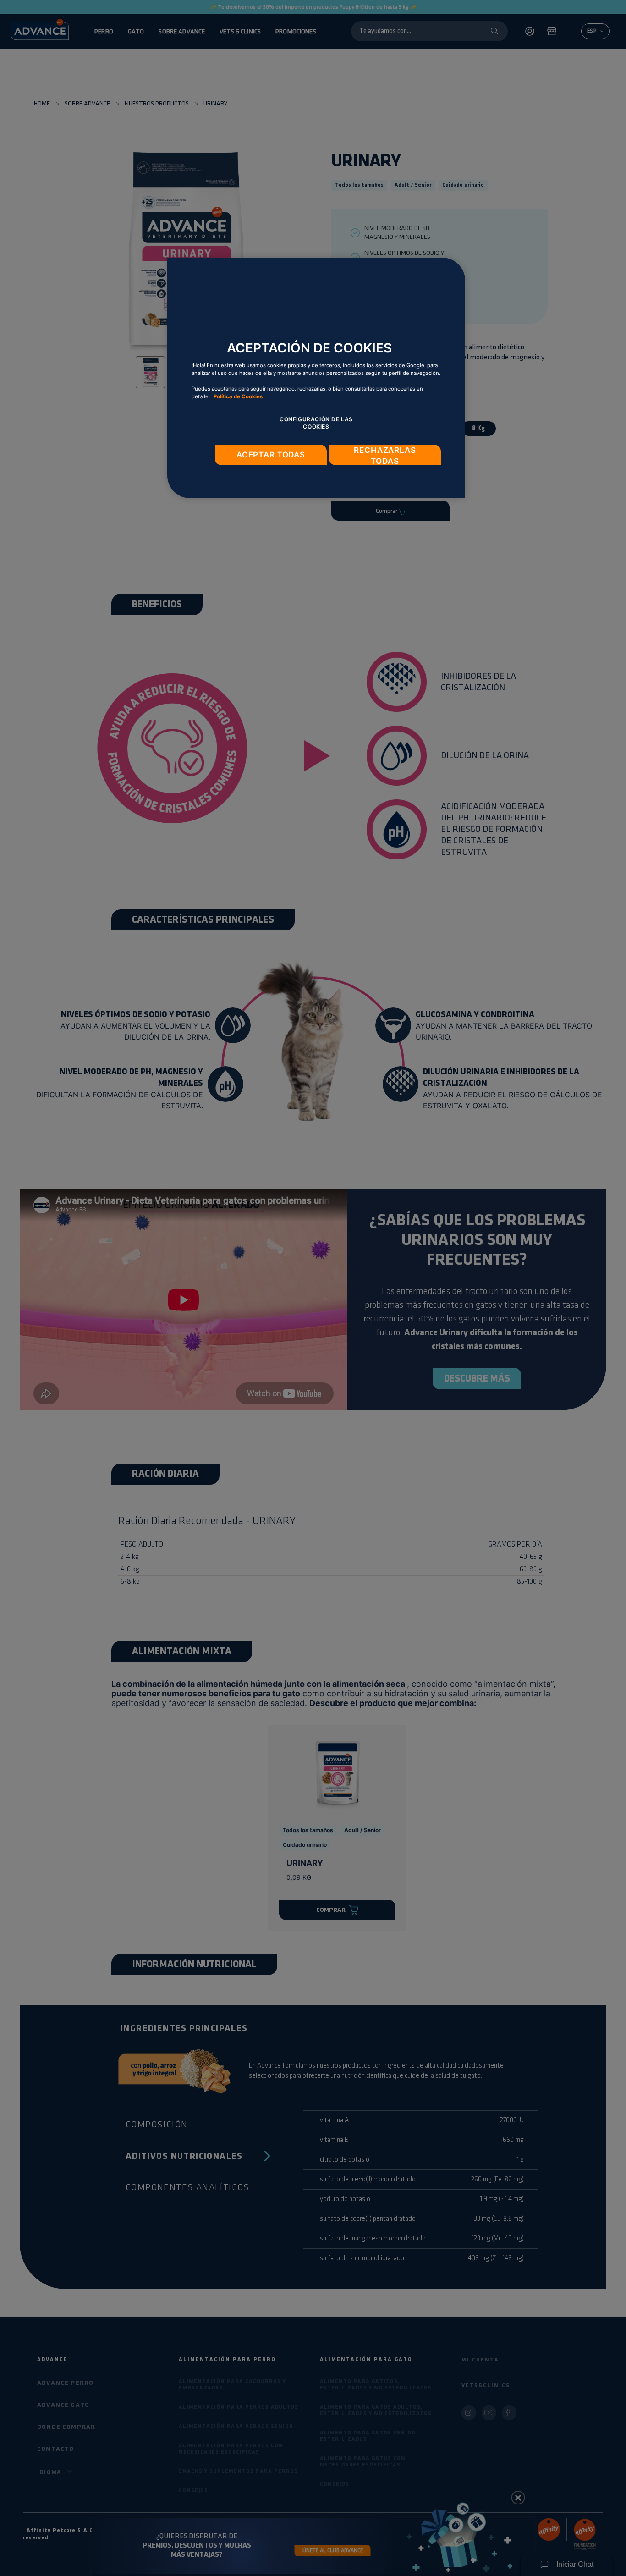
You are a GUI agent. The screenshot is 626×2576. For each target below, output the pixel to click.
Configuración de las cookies (316, 423)
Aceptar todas (271, 455)
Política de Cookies (238, 396)
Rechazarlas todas (385, 455)
